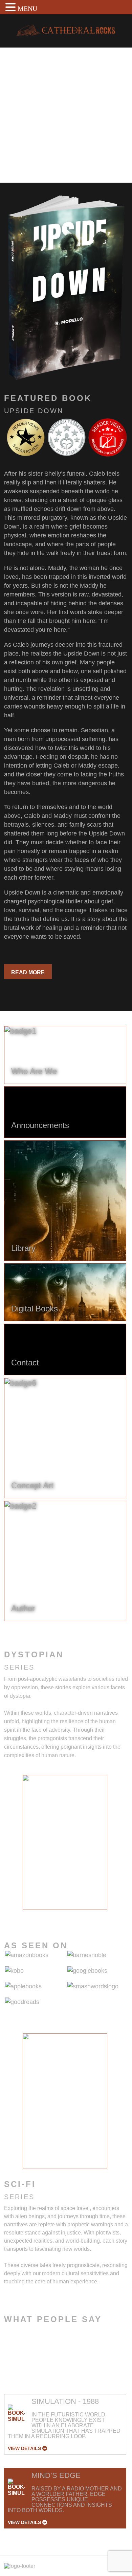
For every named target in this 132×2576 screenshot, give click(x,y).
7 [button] (95, 1915)
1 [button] (35, 1915)
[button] (12, 7)
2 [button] (45, 1915)
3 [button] (55, 1915)
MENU (27, 8)
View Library (31, 159)
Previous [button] (17, 1846)
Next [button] (113, 1846)
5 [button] (75, 1915)
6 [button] (85, 1915)
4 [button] (65, 1915)
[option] (65, 1842)
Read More (28, 972)
